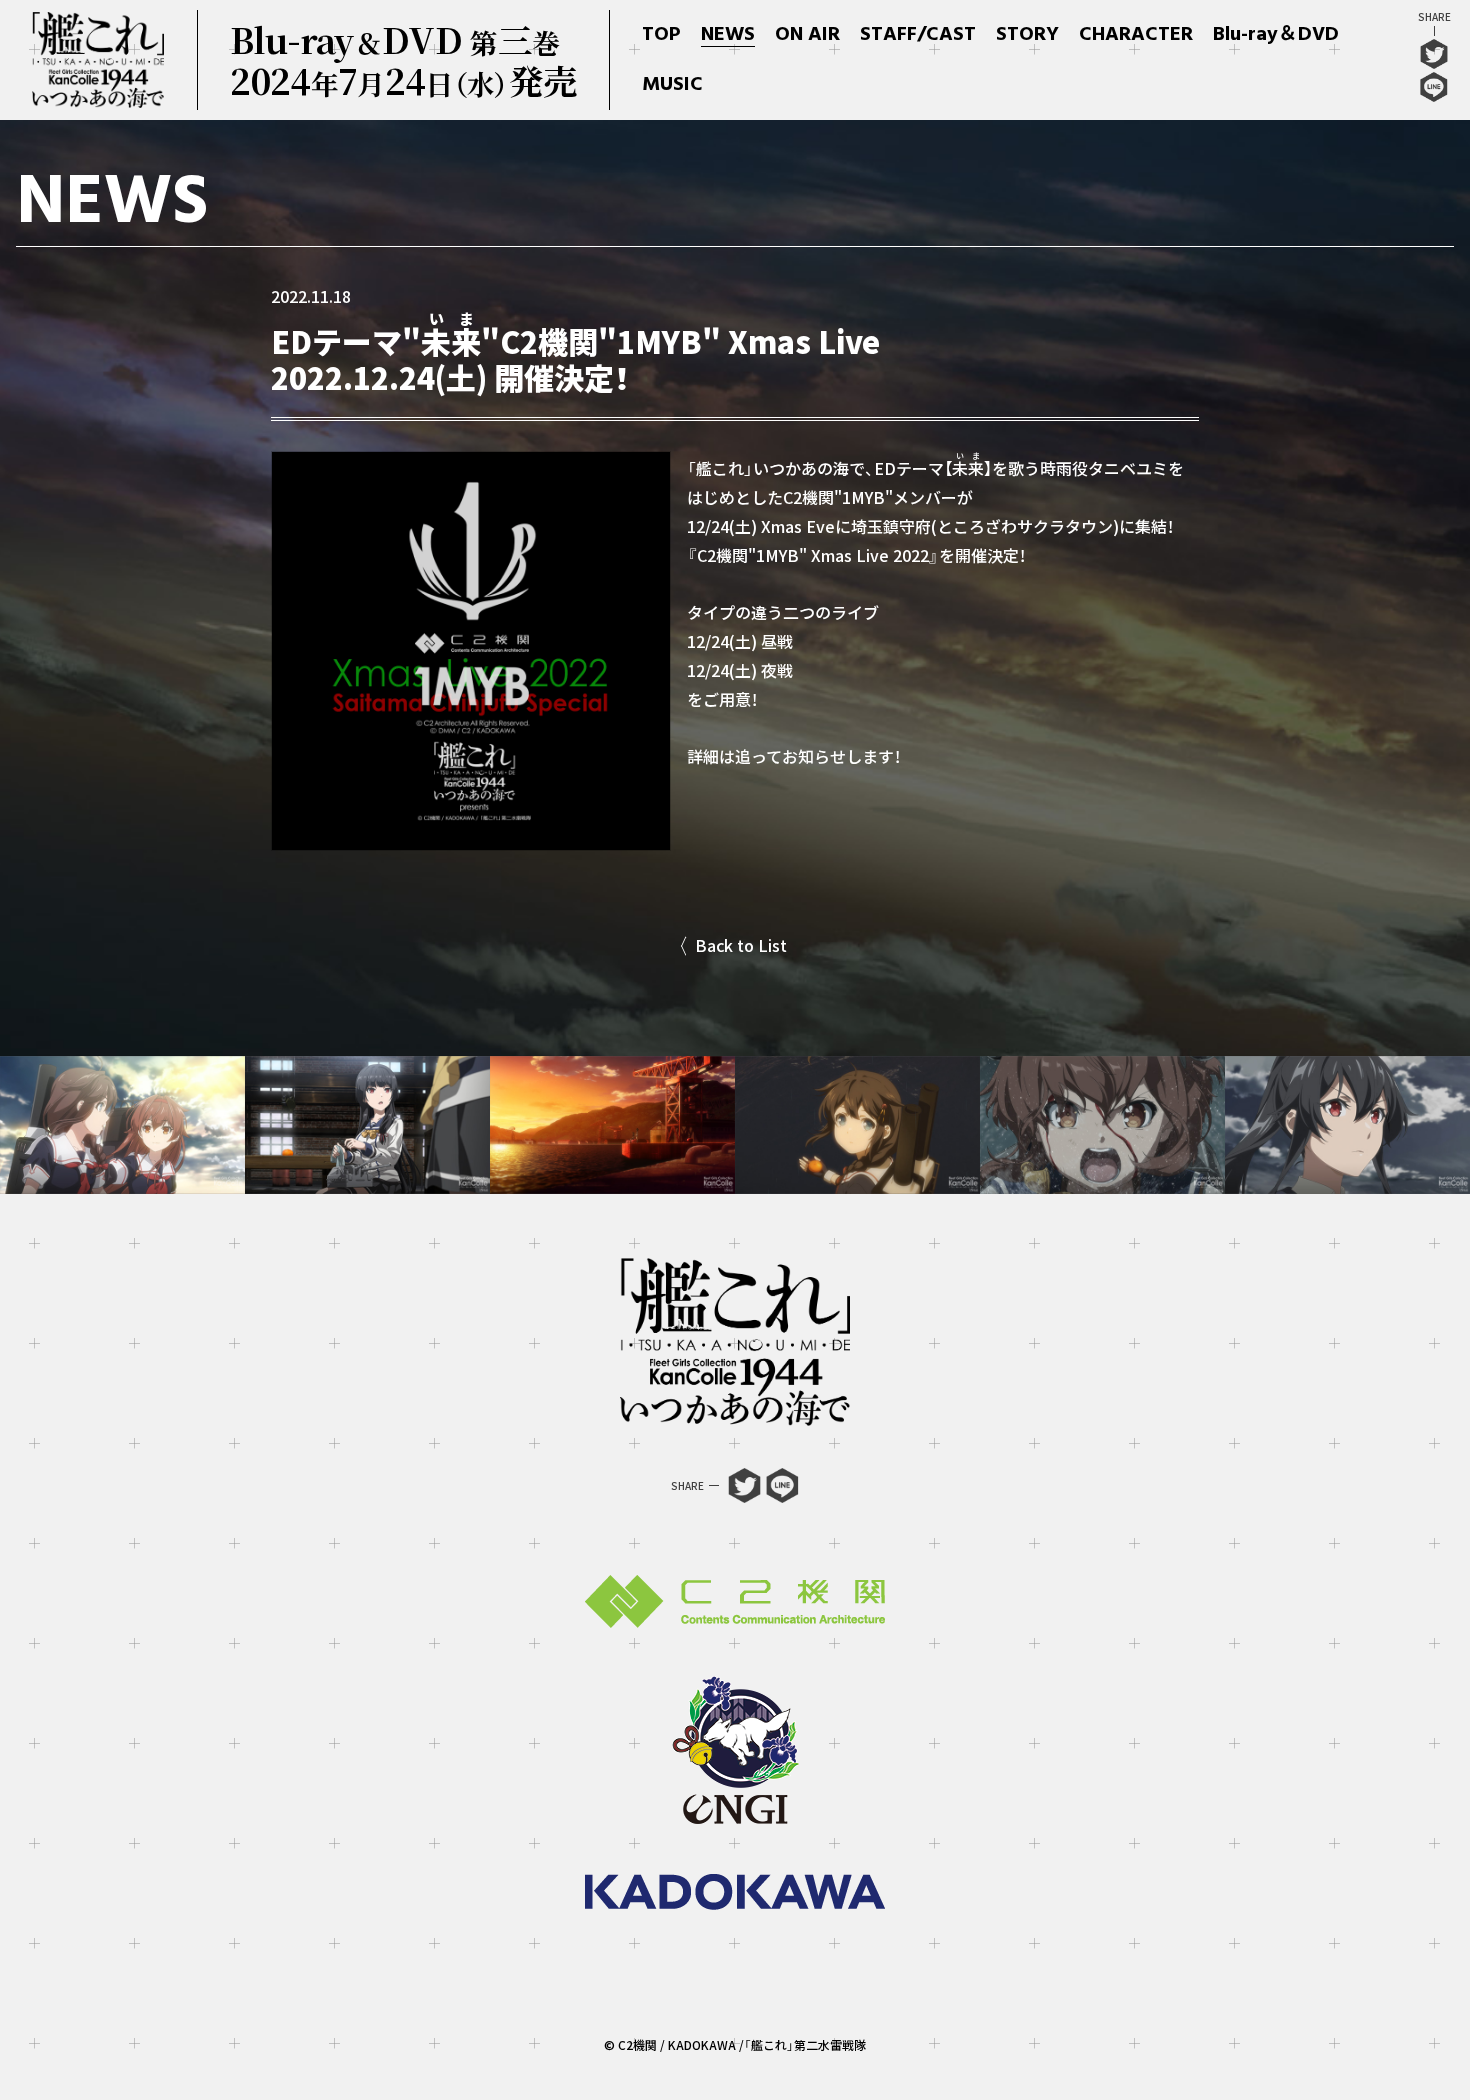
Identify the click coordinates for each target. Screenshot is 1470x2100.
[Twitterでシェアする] (1434, 59)
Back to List (741, 945)
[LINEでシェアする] (1434, 92)
